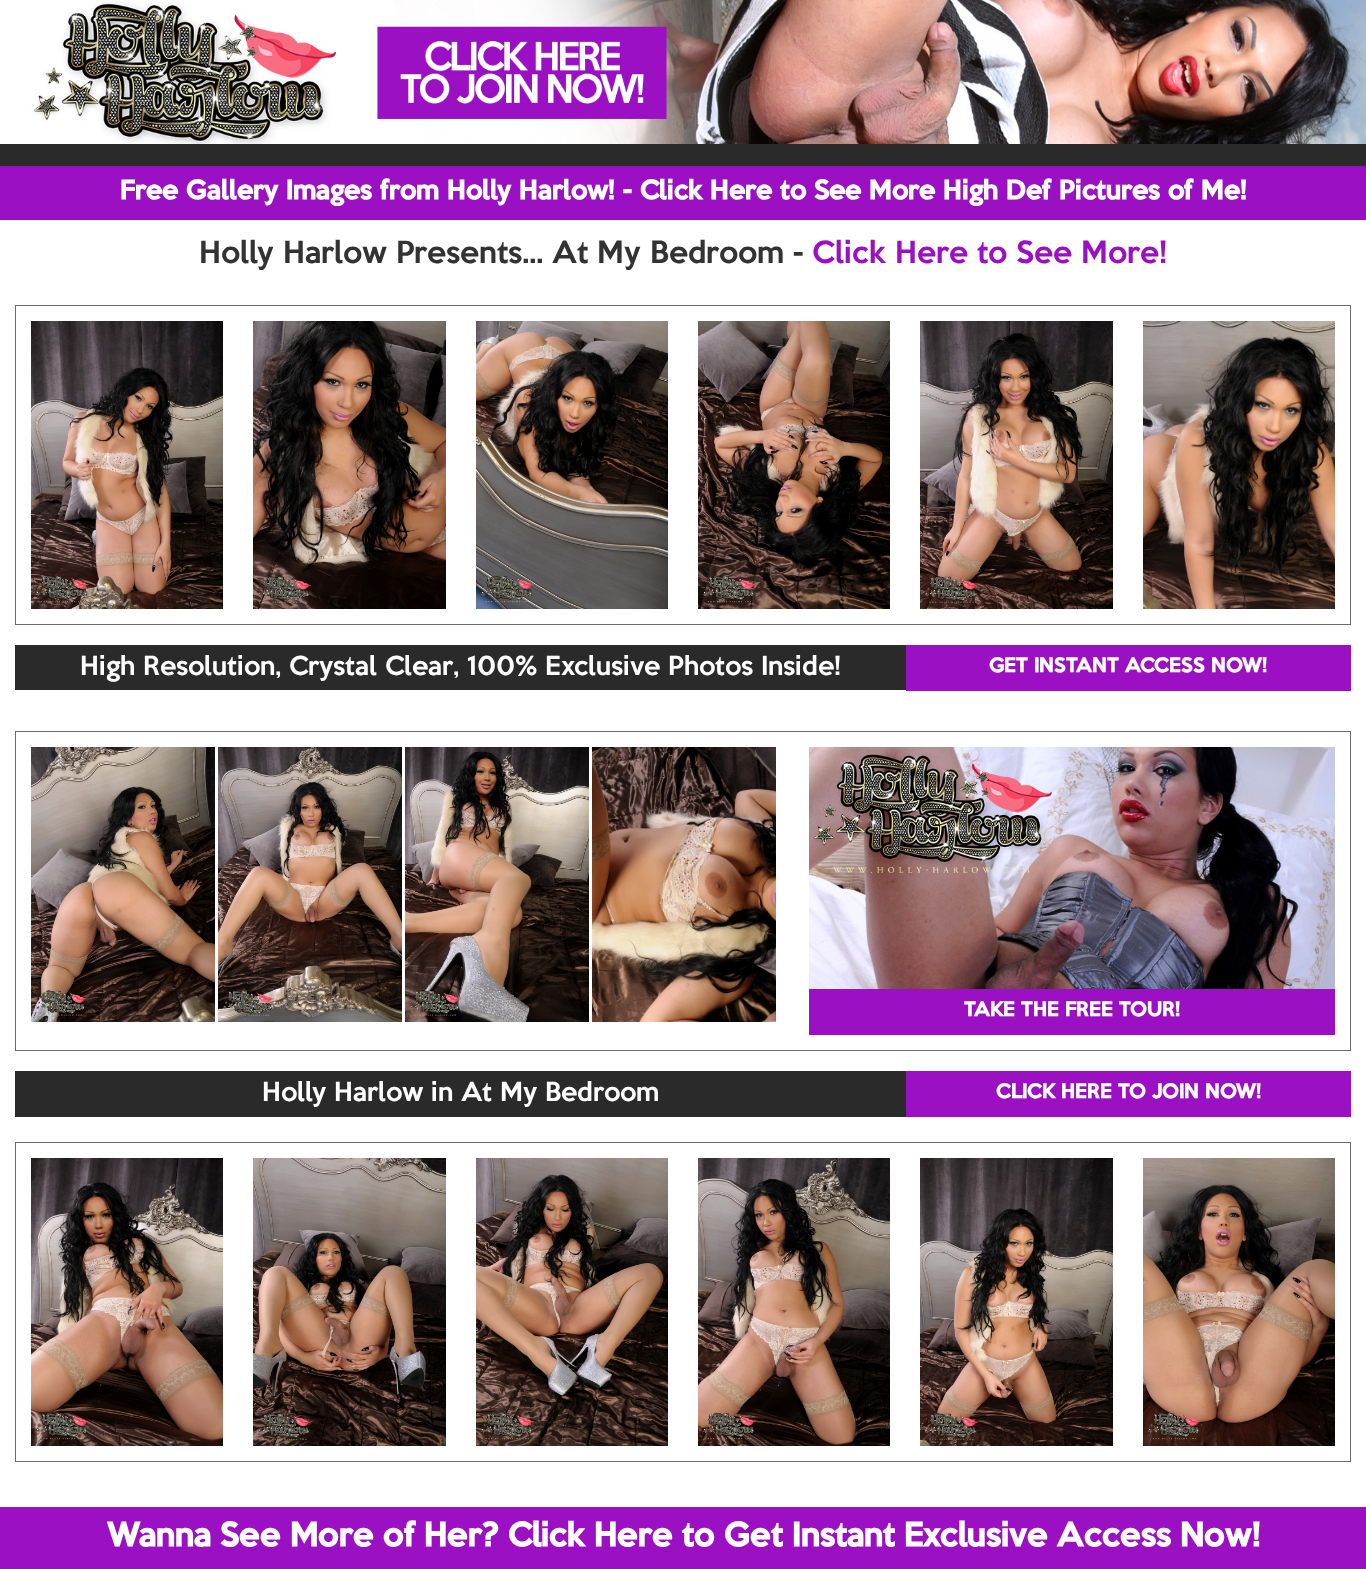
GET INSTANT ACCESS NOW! (1128, 667)
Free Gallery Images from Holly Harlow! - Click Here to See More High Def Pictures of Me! (683, 192)
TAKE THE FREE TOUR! (1072, 1011)
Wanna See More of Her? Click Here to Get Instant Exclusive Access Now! (683, 1537)
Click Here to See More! (989, 255)
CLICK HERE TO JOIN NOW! (1128, 1093)
